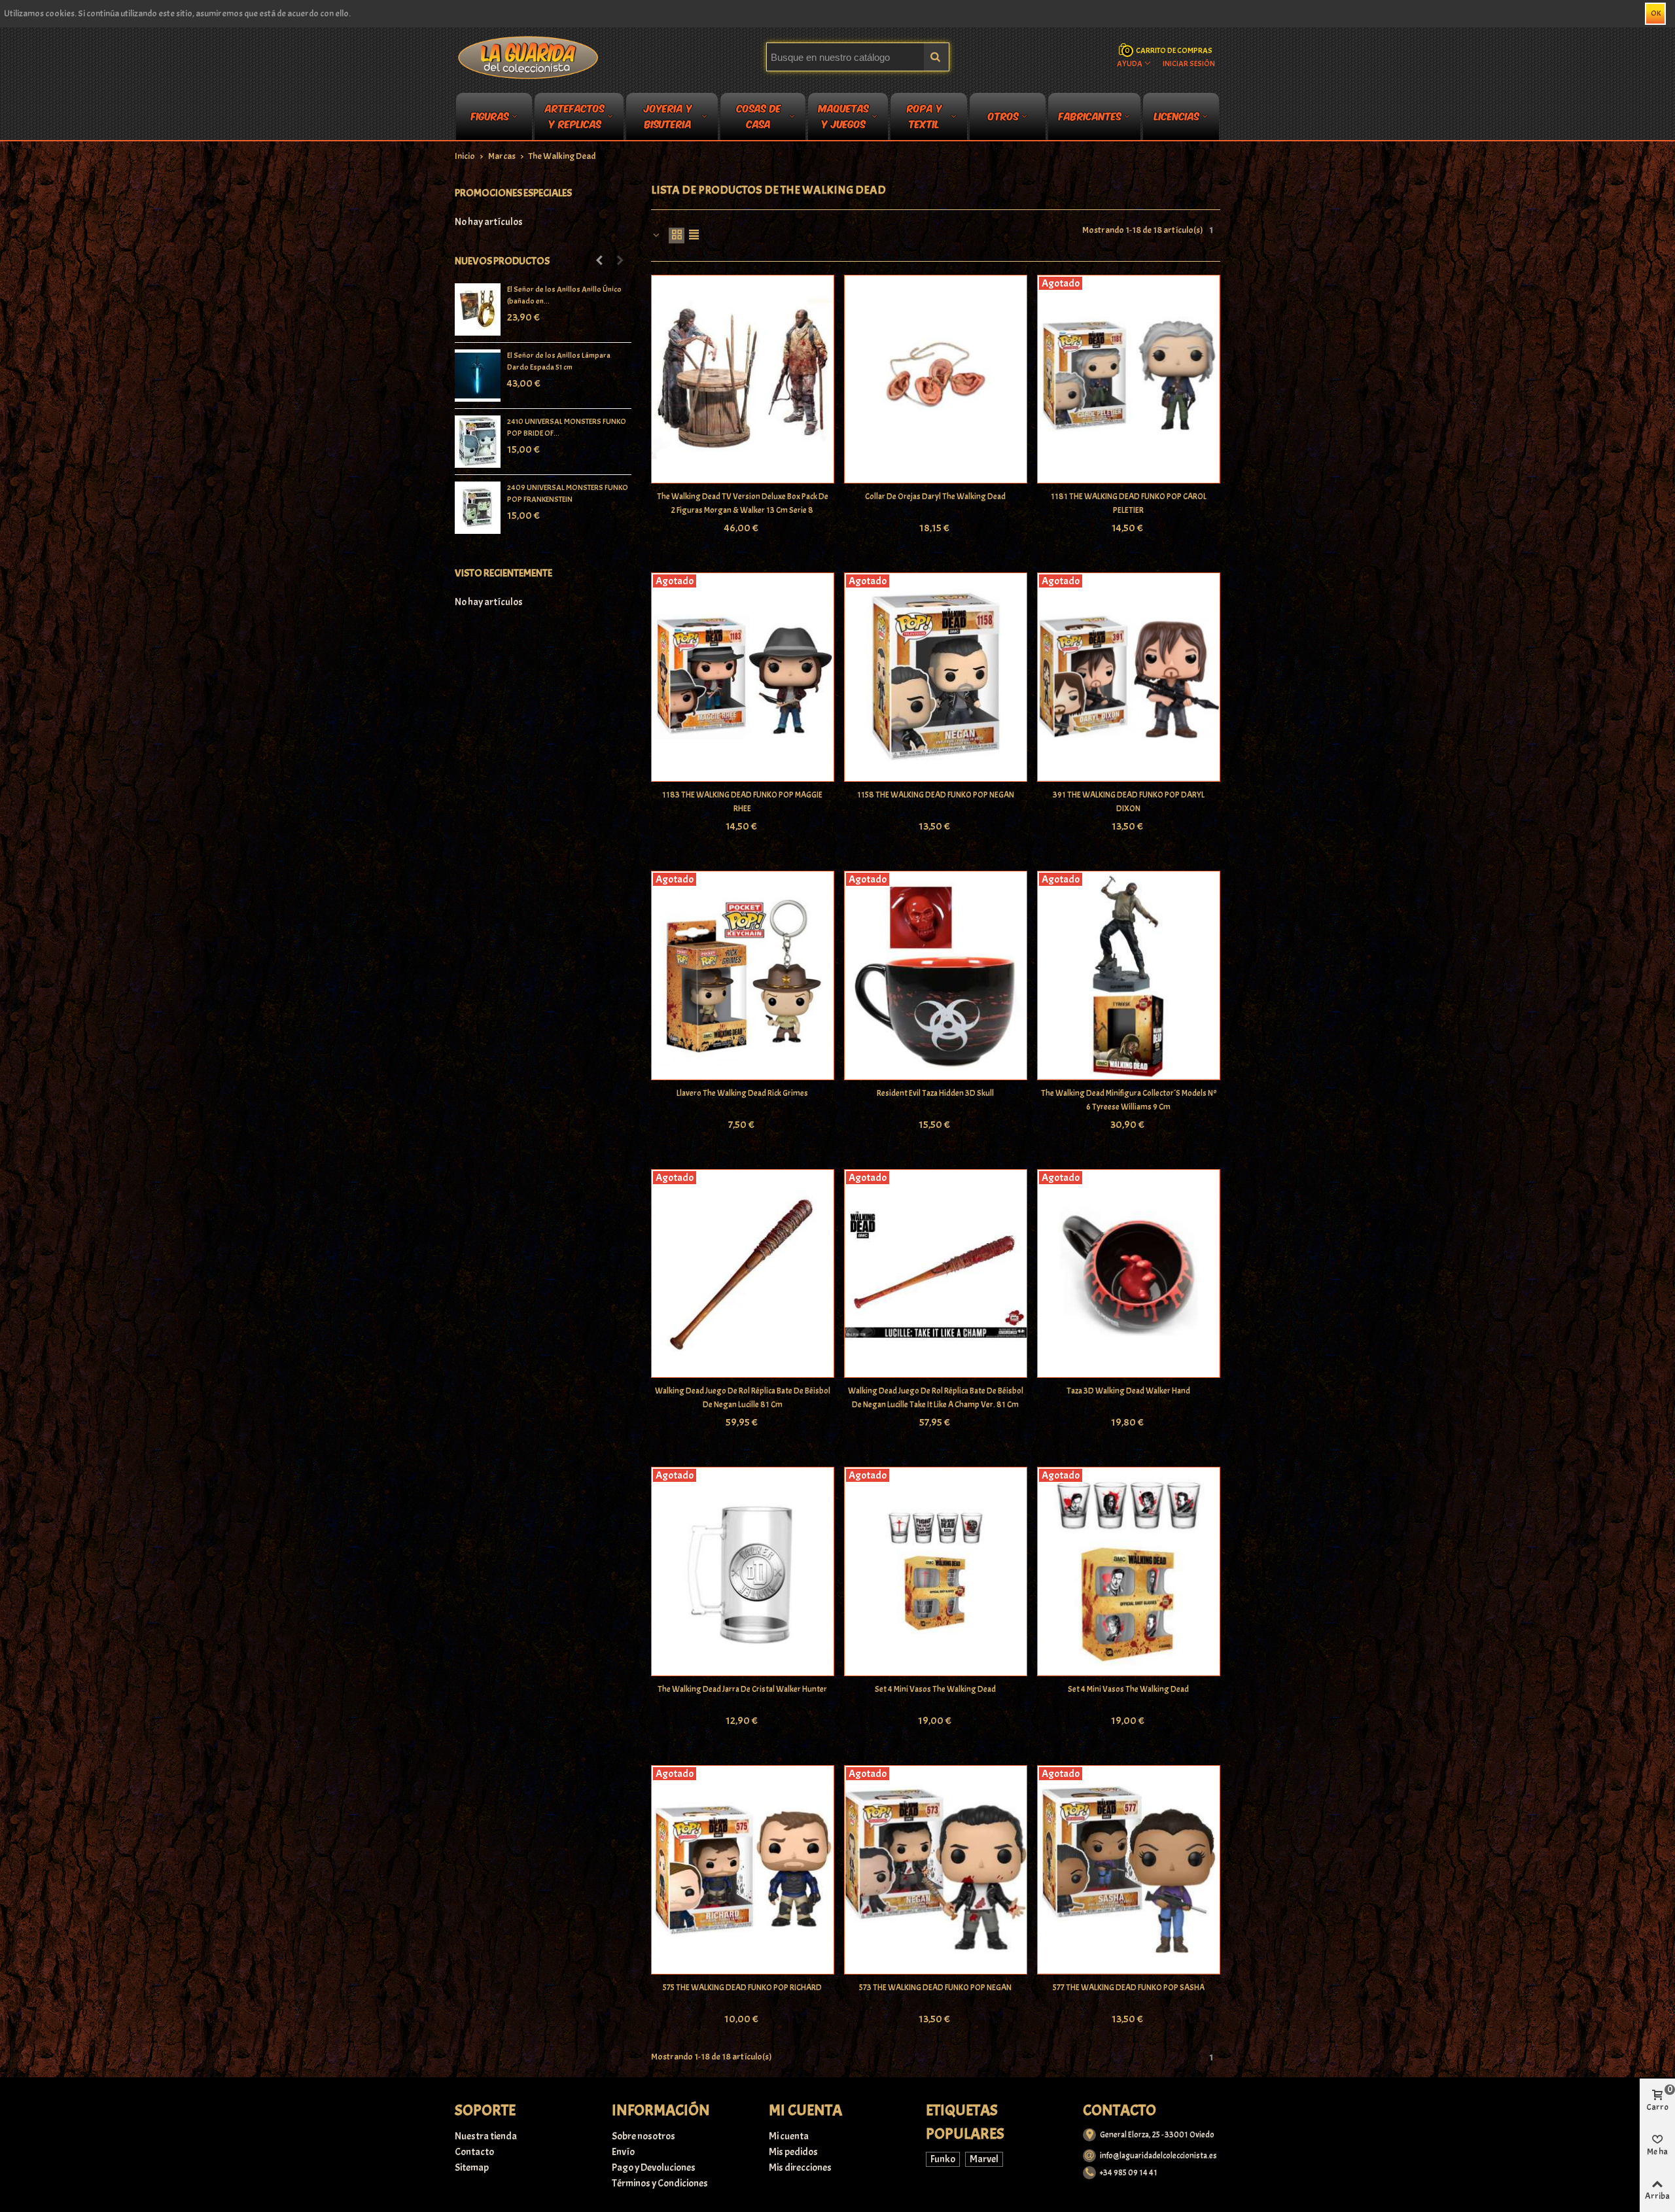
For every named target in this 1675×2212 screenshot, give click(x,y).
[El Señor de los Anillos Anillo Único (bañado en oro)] (478, 309)
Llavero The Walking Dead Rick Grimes (742, 1093)
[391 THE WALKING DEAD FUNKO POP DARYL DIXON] (1129, 677)
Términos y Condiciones (660, 2183)
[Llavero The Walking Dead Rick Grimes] (743, 975)
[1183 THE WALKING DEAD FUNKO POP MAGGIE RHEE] (743, 677)
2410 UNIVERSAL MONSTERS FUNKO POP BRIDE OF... (567, 427)
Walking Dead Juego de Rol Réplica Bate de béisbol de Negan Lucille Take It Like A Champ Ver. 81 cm (936, 1398)
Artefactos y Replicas (575, 118)
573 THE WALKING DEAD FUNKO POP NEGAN (935, 1988)
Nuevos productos (502, 261)
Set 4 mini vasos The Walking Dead (935, 1689)
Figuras (490, 115)
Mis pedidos (793, 2152)
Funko (943, 2159)
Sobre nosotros (644, 2136)
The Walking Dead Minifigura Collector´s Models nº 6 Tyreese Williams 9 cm (1129, 1100)
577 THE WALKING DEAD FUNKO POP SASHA (1129, 1988)
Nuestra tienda (486, 2136)
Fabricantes (1090, 115)
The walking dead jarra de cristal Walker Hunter (742, 1689)
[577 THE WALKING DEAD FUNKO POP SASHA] (1129, 1870)
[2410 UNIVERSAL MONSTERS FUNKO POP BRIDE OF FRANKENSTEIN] (478, 442)
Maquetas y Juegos (844, 118)
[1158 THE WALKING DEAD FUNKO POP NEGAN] (936, 677)
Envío (623, 2152)
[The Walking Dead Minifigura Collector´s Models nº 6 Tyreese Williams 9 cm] (1129, 975)
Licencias (1177, 115)
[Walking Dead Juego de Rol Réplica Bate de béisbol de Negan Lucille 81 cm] (743, 1274)
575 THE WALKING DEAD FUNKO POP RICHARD (742, 1988)
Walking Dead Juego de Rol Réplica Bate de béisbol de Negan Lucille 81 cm (743, 1398)
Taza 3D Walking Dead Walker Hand (1128, 1391)
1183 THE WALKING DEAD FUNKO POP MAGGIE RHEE (742, 802)
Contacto (474, 2152)
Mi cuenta (789, 2136)
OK (1656, 13)
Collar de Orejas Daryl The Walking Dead (935, 497)
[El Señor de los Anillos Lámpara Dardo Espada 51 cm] (478, 376)
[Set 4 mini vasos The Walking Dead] (936, 1571)
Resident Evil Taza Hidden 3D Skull (935, 1093)
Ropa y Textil (925, 118)
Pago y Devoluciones (654, 2168)
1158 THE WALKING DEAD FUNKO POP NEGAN (936, 795)
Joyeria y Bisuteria (668, 118)
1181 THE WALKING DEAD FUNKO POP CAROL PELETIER (1129, 503)
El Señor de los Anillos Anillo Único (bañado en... (564, 295)
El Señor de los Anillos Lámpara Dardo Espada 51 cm (559, 361)
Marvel (984, 2159)
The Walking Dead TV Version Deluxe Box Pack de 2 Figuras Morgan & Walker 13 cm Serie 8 (743, 503)
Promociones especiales (513, 193)
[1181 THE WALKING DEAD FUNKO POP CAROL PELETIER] (1129, 379)
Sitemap (472, 2168)
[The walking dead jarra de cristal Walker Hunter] (743, 1571)
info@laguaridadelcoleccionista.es (1158, 2156)
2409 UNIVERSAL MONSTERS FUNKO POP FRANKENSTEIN (568, 493)
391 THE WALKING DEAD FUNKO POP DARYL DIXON (1129, 802)
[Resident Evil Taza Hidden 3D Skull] (936, 975)
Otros (1003, 115)
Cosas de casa (759, 118)
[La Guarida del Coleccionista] (529, 57)
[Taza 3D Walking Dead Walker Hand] (1129, 1274)
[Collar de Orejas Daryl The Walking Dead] (936, 379)
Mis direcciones (800, 2168)
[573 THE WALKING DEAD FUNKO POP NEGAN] (936, 1870)
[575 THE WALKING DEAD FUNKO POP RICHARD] (743, 1870)
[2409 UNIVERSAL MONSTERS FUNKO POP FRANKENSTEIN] (478, 508)
